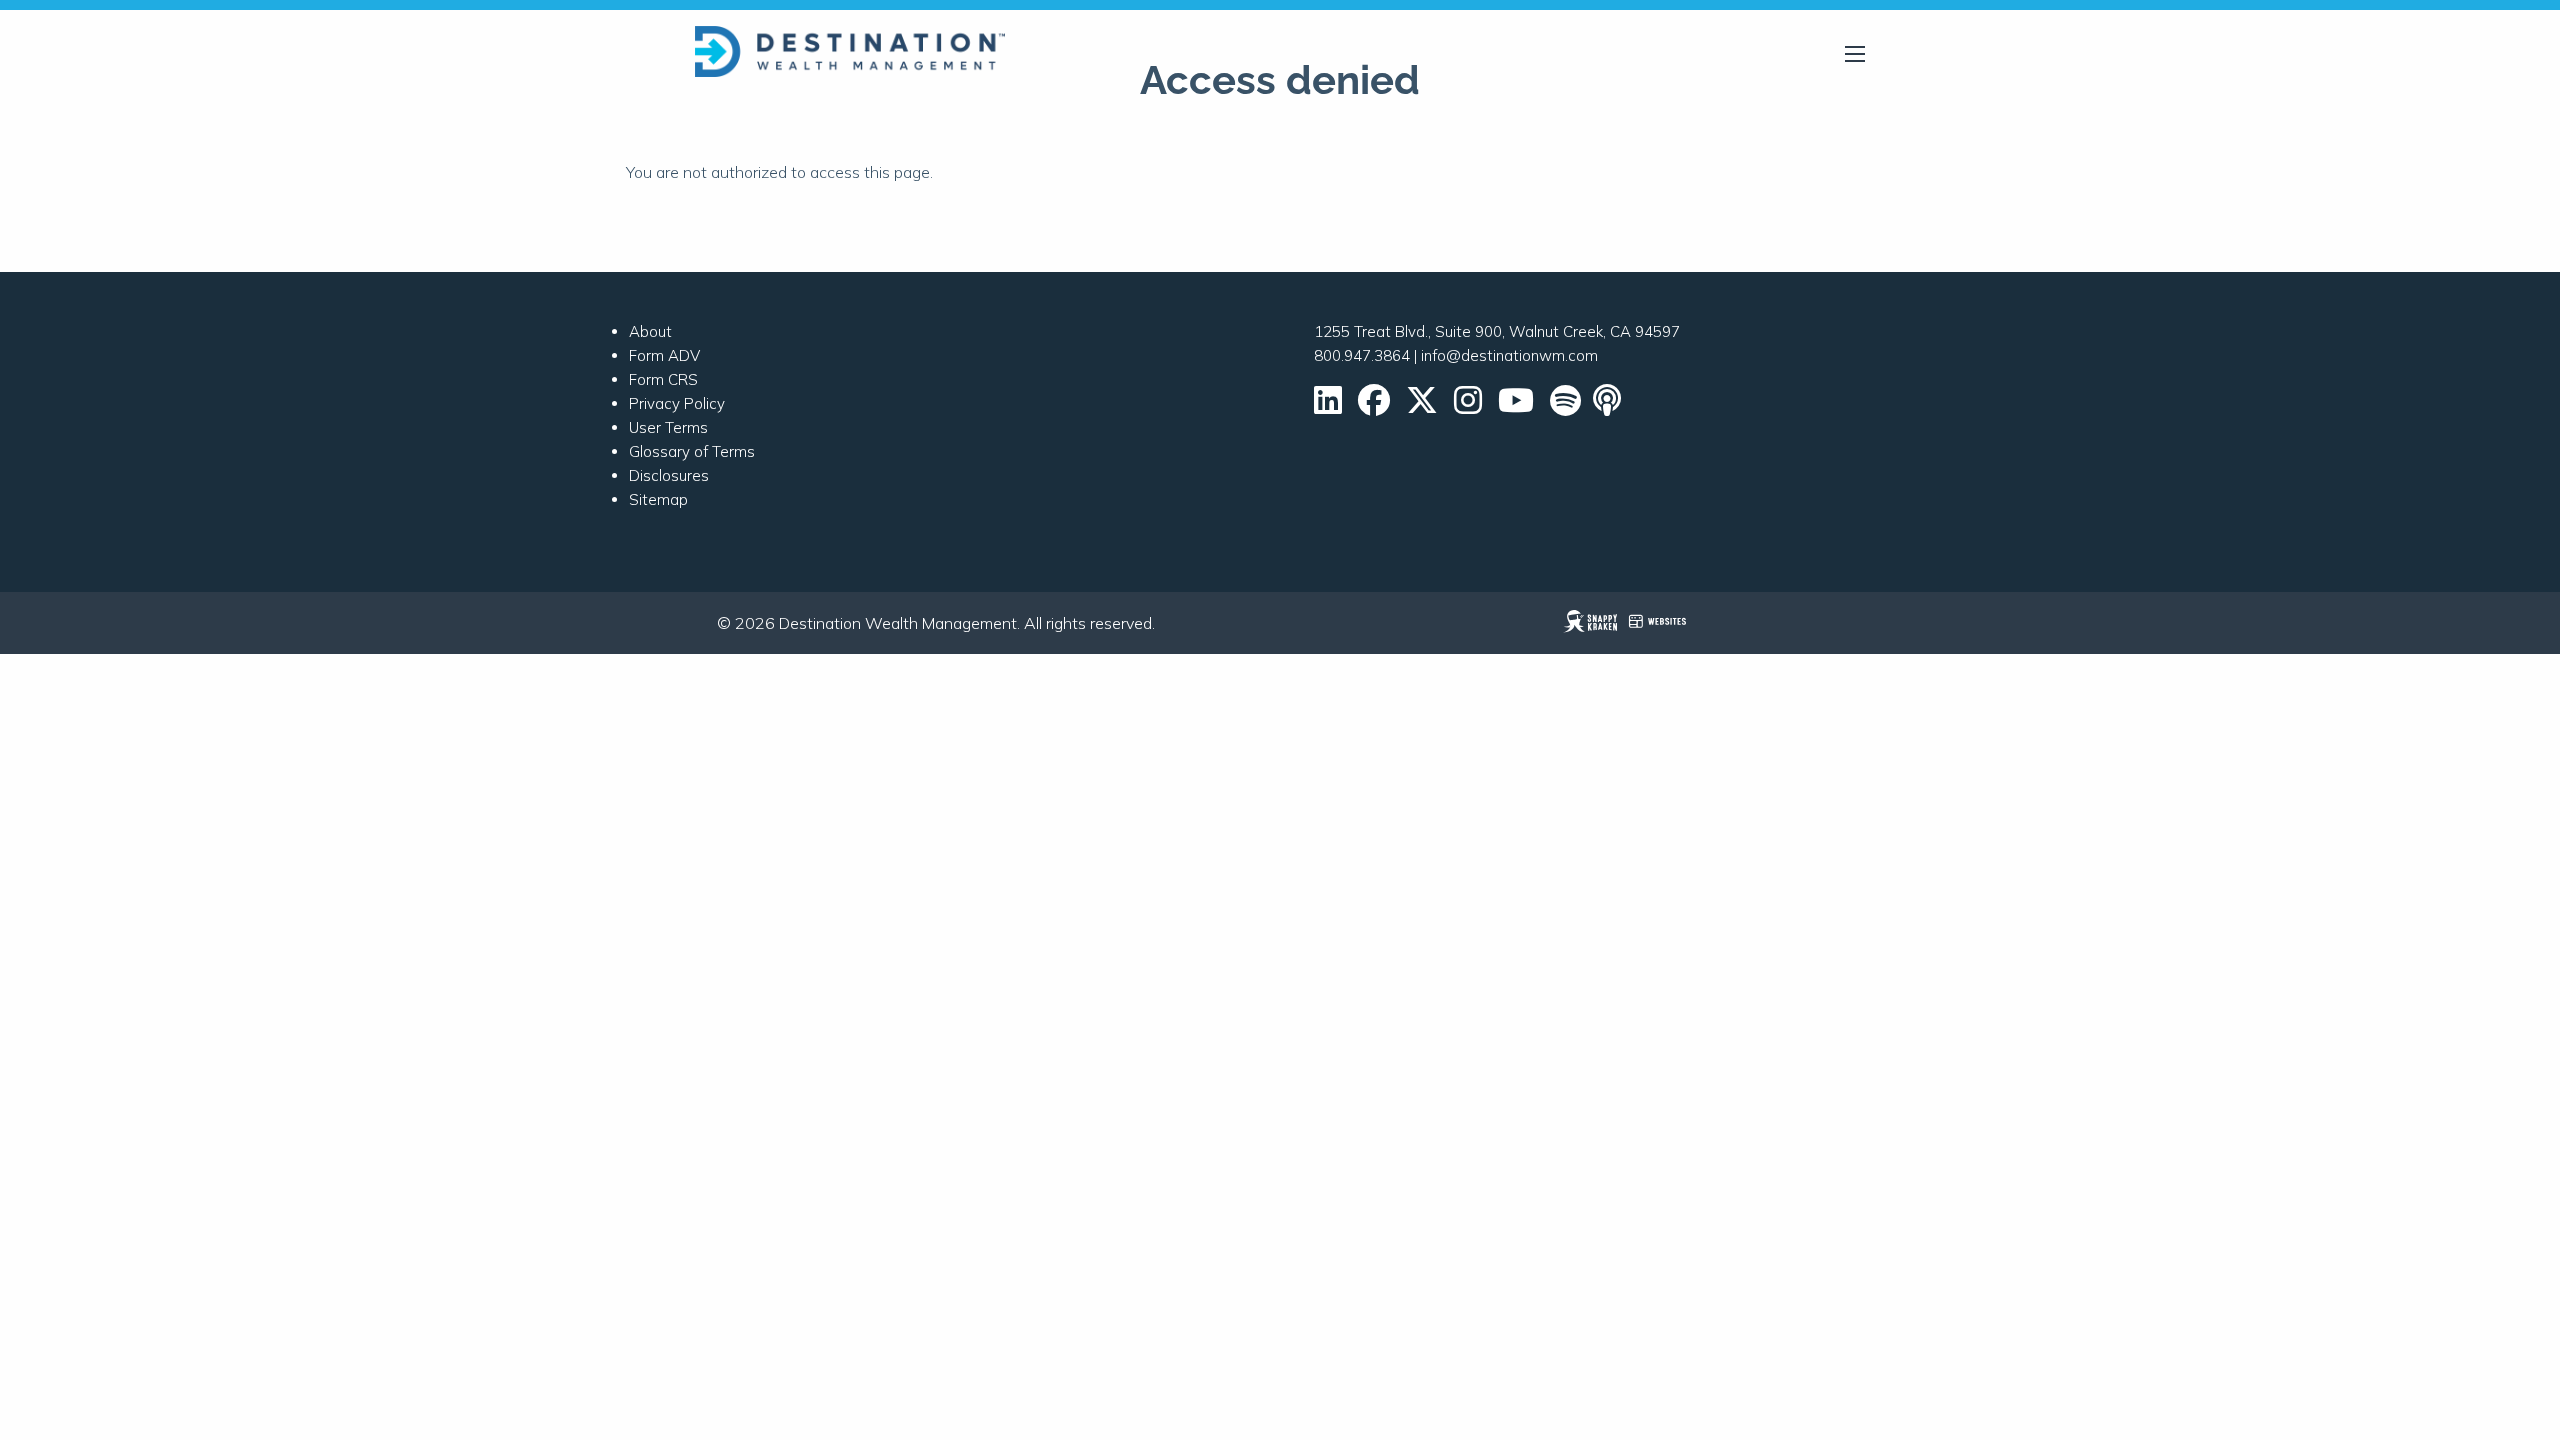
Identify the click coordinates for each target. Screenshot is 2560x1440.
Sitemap (658, 499)
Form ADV (664, 355)
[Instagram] (1468, 406)
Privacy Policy (677, 403)
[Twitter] (1422, 406)
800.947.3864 (1362, 355)
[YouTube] (1516, 406)
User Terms (668, 427)
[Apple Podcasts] (1609, 406)
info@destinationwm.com (1509, 355)
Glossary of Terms (692, 451)
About (650, 331)
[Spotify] (1565, 406)
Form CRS (663, 379)
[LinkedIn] (1328, 406)
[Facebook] (1374, 406)
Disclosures (669, 475)
